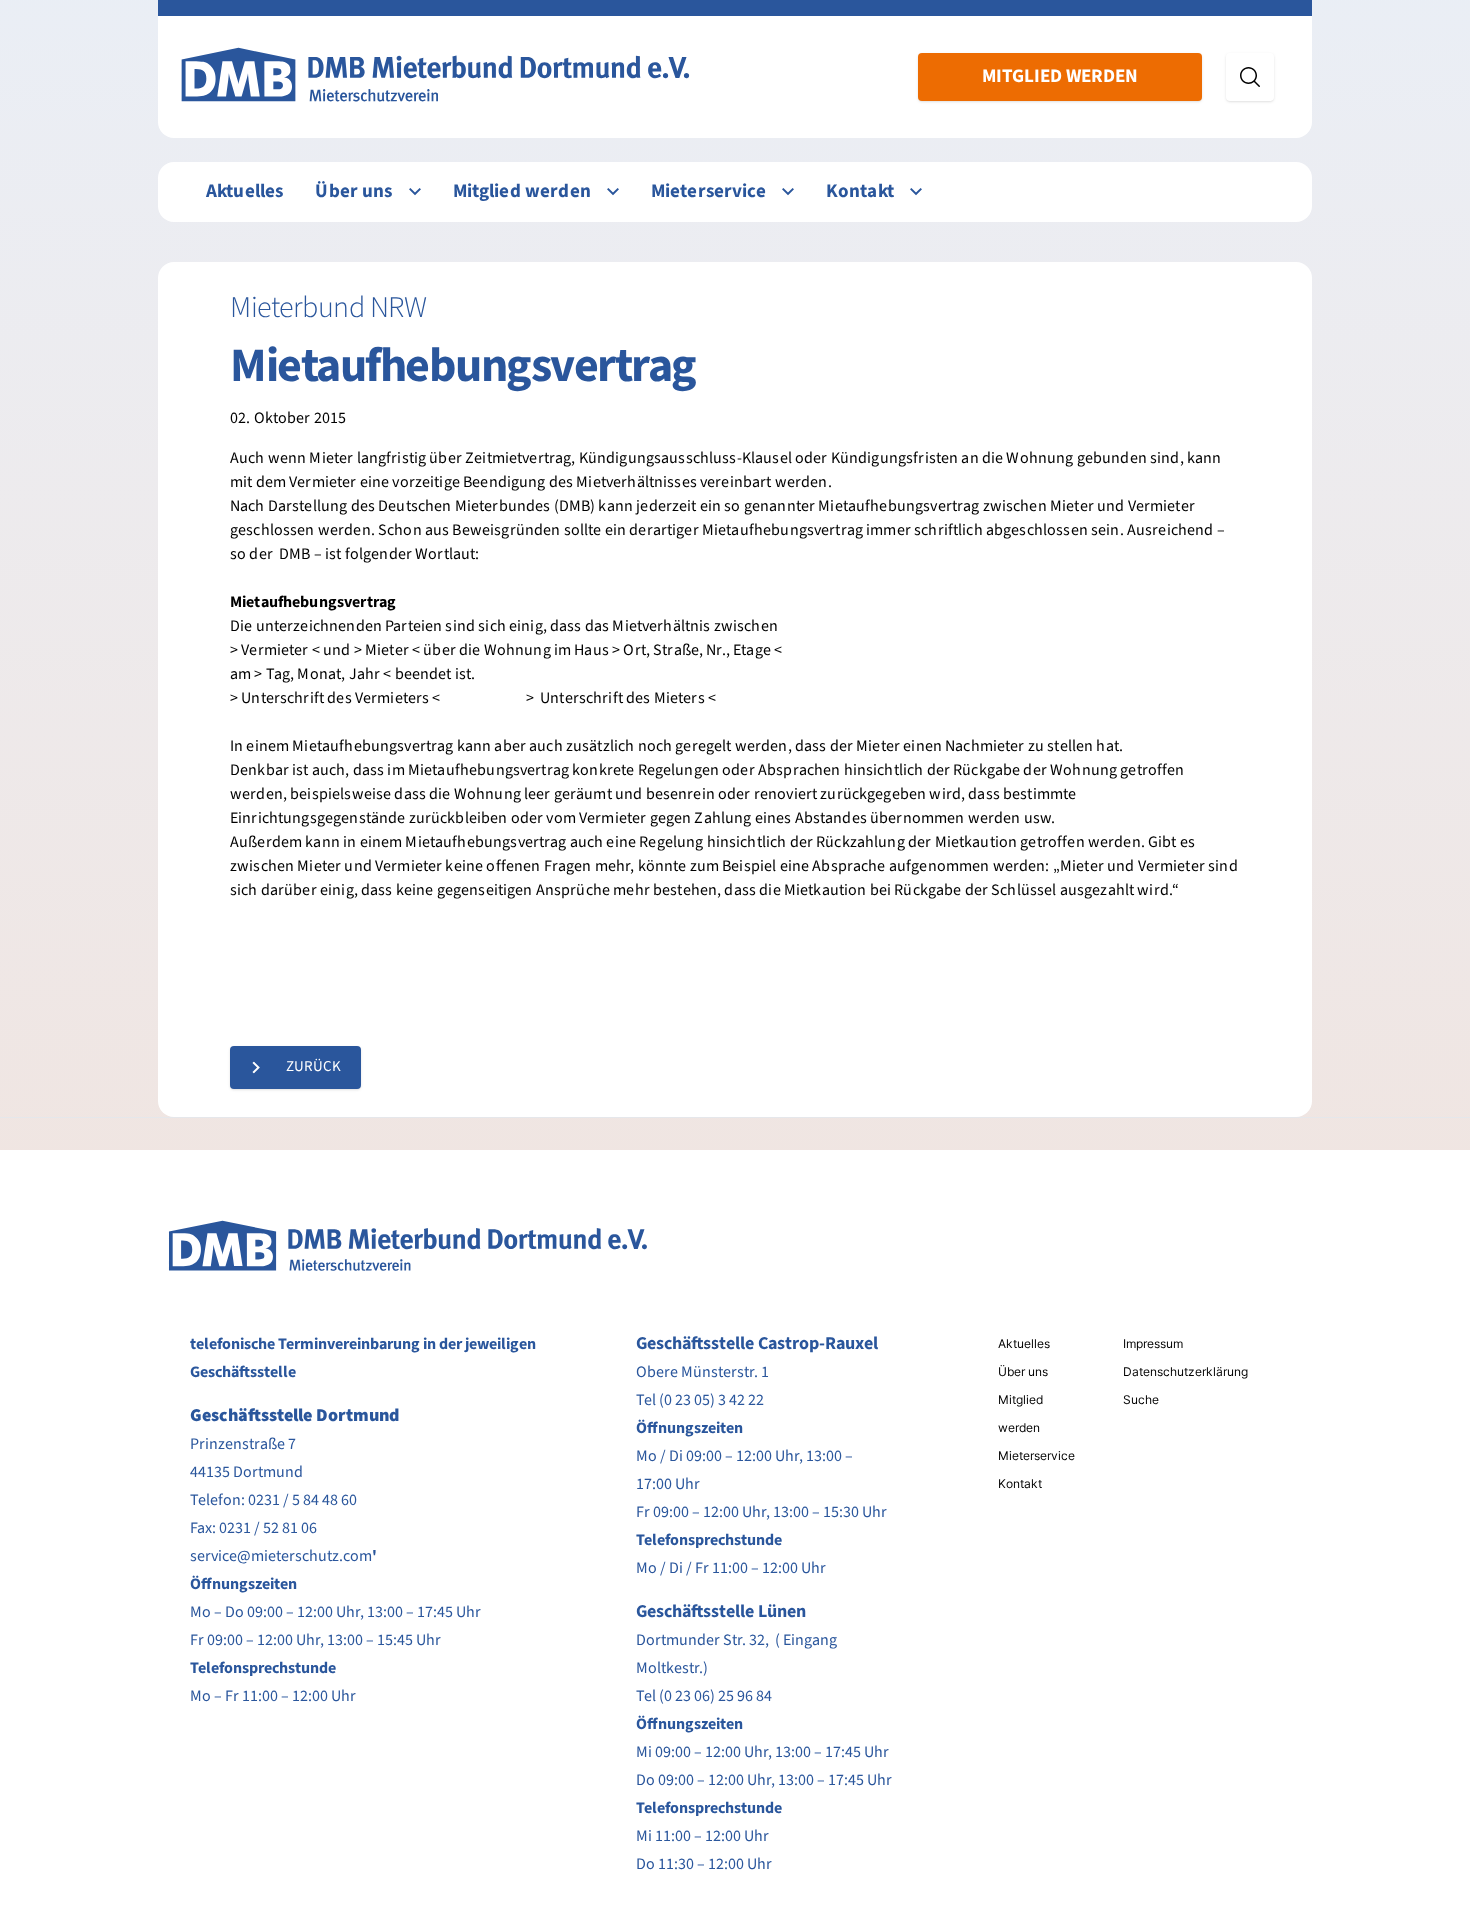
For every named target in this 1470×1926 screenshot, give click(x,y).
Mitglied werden (1060, 76)
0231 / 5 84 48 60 (302, 1500)
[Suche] (1250, 77)
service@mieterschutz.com (281, 1556)
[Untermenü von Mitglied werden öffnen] (613, 191)
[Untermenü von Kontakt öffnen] (916, 191)
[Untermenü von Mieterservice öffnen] (788, 191)
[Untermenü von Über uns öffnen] (415, 191)
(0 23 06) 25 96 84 (715, 1696)
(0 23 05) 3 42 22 (711, 1400)
